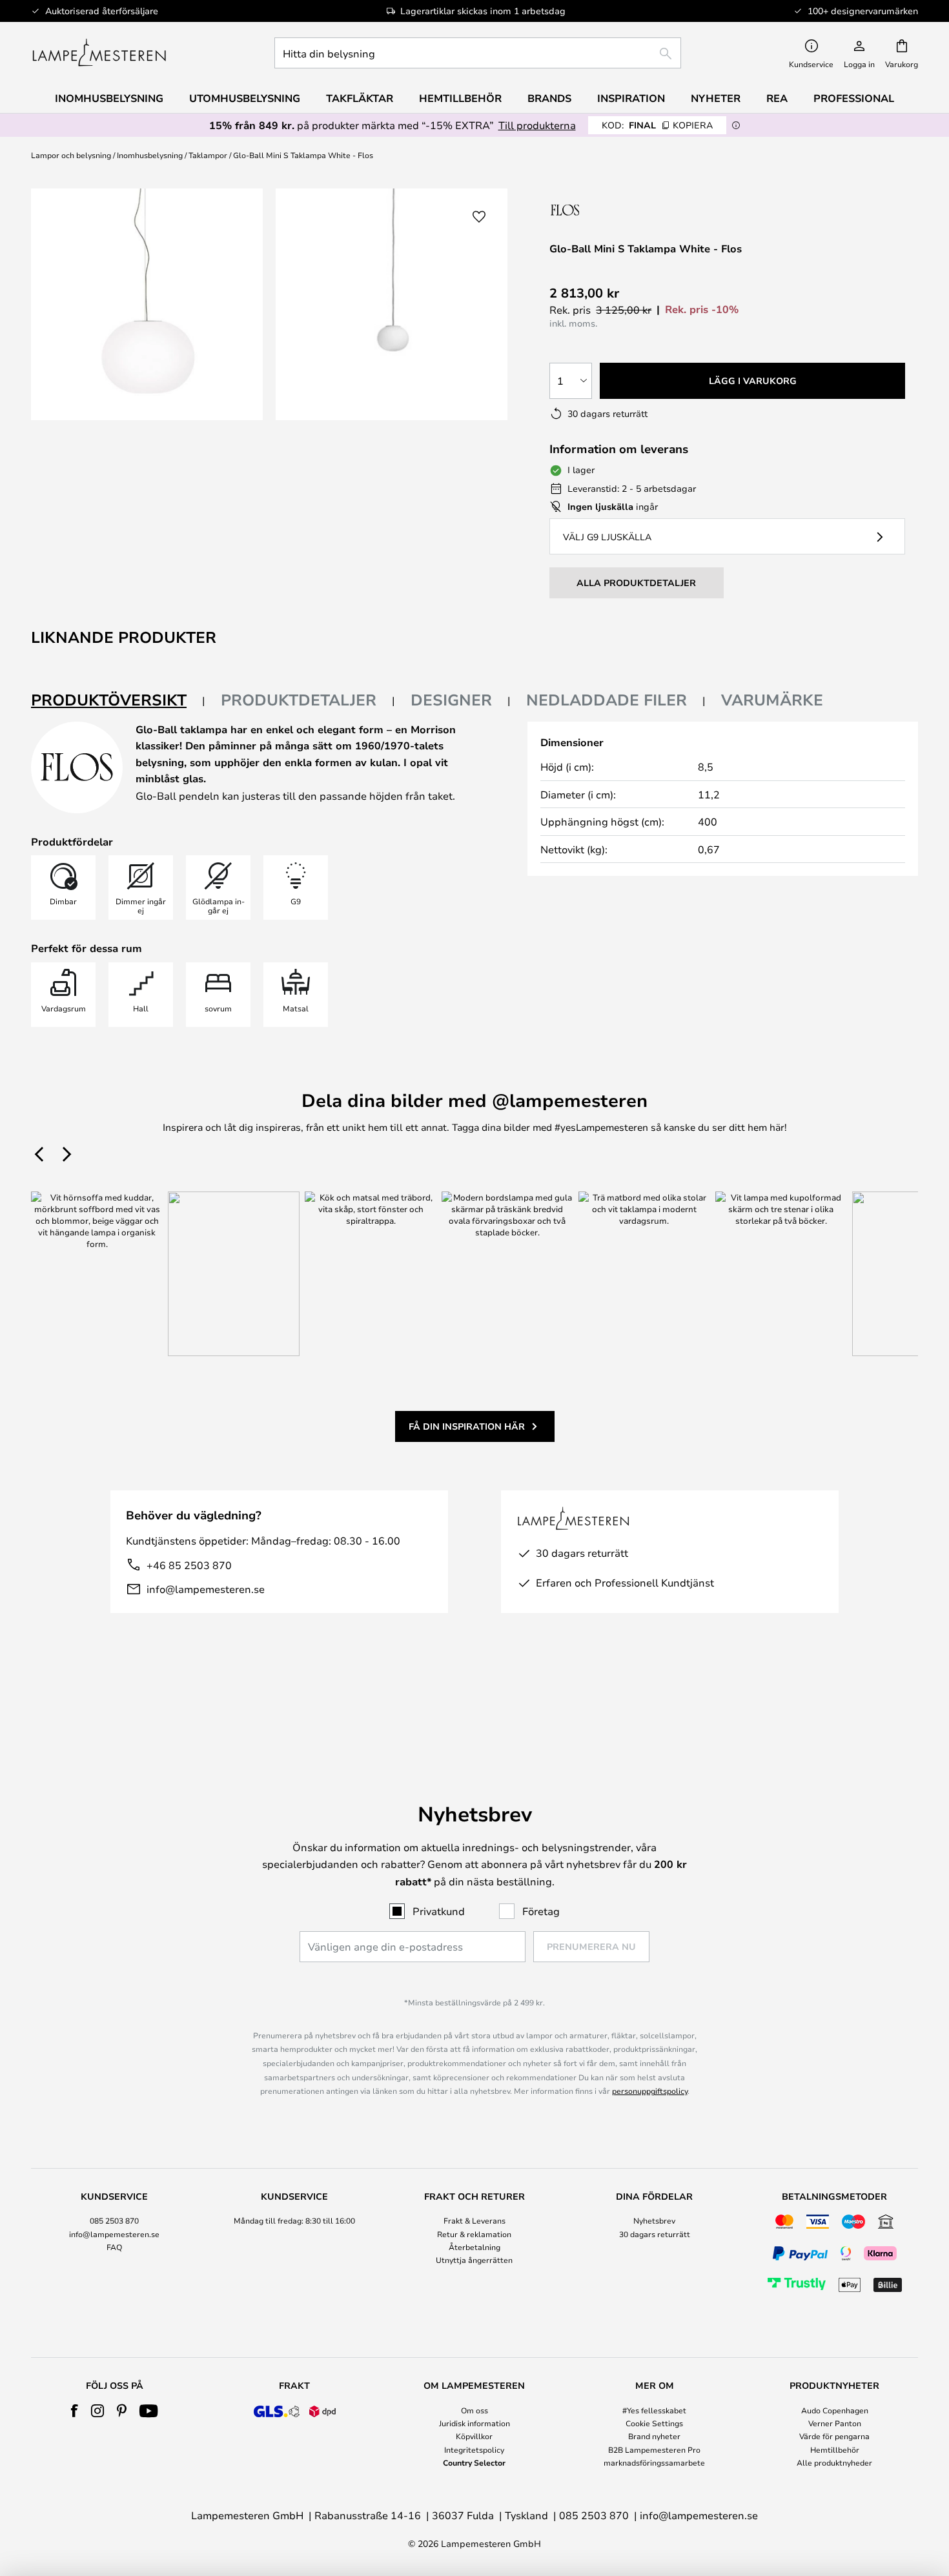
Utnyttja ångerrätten (474, 2260)
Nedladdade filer (607, 700)
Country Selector (474, 2462)
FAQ (114, 2247)
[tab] (118, 701)
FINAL (657, 125)
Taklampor (208, 155)
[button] (479, 217)
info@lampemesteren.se (206, 1589)
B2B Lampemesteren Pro (654, 2449)
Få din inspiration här (467, 1426)
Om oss (474, 2410)
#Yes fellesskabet (654, 2410)
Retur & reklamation (474, 2234)
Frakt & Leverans (474, 2220)
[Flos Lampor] (618, 209)
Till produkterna (537, 125)
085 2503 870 (114, 2220)
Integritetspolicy (474, 2449)
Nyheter (716, 98)
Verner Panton (835, 2423)
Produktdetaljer (299, 700)
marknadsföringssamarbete (654, 2462)
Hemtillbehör (835, 2449)
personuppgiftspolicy (650, 2091)
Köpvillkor (474, 2436)
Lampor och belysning (71, 155)
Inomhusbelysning (150, 155)
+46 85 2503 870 (189, 1565)
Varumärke (772, 700)
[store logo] (99, 53)
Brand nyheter (654, 2436)
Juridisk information (474, 2423)
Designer (451, 700)
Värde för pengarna (834, 2436)
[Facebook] (75, 2411)
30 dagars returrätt (655, 2234)
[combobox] (478, 53)
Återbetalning (474, 2247)
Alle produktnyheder (834, 2462)
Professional (854, 98)
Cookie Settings (654, 2423)
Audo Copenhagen (835, 2410)
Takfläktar (360, 98)
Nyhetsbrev (654, 2220)
